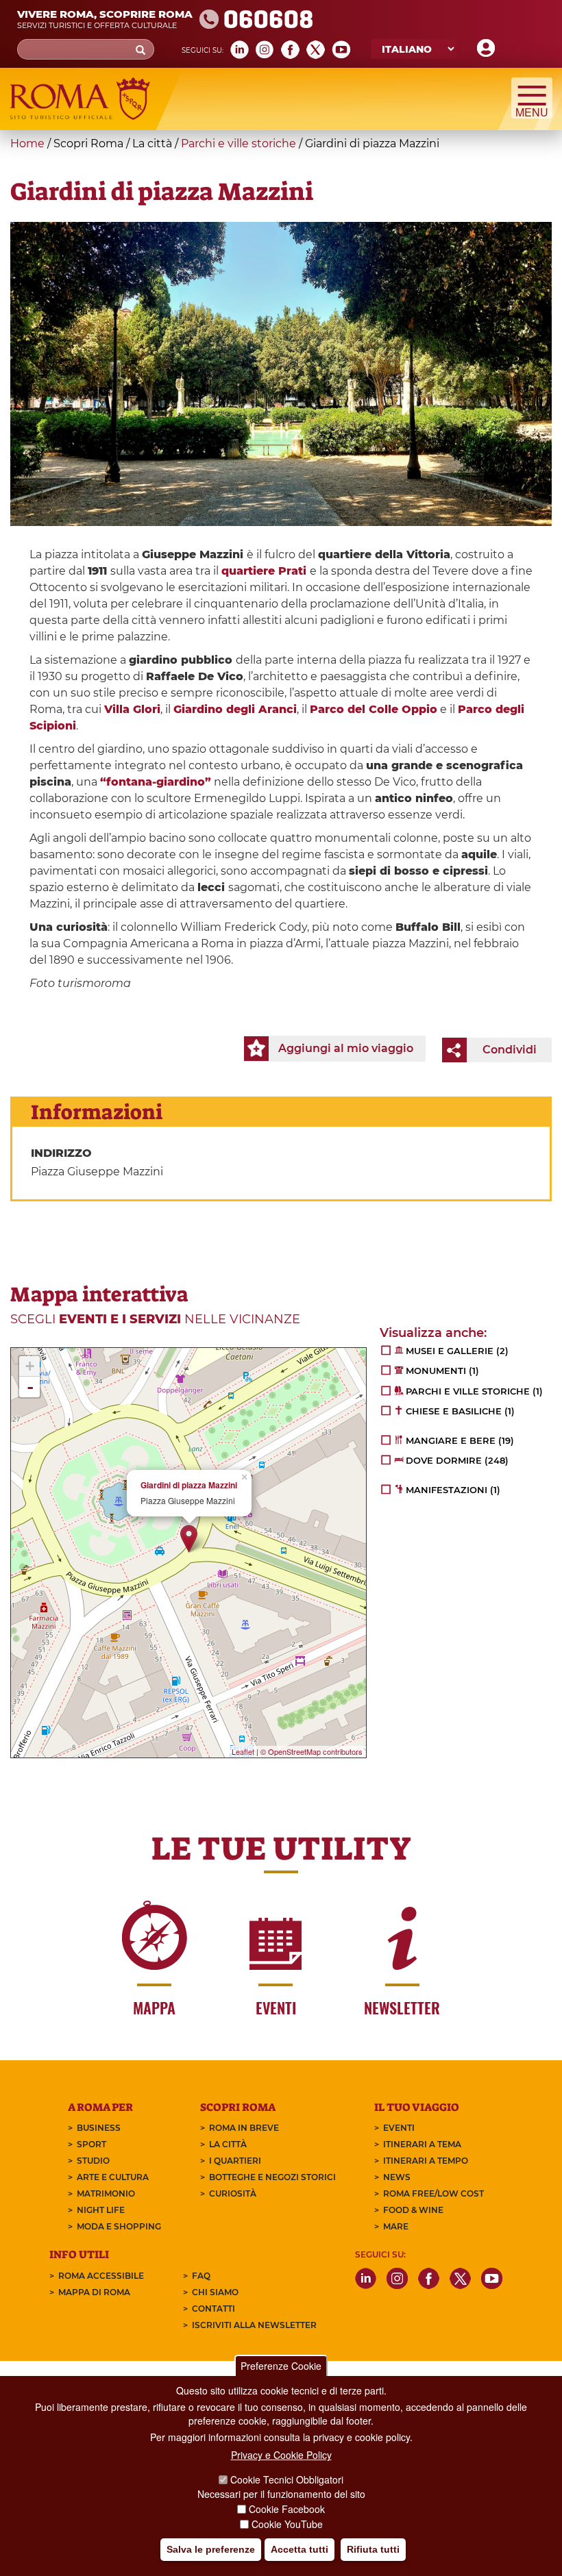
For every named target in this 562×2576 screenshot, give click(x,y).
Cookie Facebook (287, 2509)
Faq (201, 2276)
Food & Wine (413, 2210)
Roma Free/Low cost (433, 2193)
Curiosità (233, 2193)
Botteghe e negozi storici (272, 2177)
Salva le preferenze (211, 2549)
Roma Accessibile (101, 2276)
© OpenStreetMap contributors (311, 1751)
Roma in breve (244, 2128)
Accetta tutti (300, 2549)
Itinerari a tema (422, 2144)
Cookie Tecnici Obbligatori (287, 2479)
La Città (228, 2144)
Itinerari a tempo (426, 2161)
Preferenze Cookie (281, 2366)
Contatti (213, 2309)
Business (99, 2128)
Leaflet (243, 1751)
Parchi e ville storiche (239, 143)
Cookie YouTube (287, 2524)
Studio (93, 2161)
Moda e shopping (119, 2226)
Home (27, 143)
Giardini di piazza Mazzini (189, 1485)
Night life (101, 2210)
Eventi (399, 2128)
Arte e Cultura (113, 2177)
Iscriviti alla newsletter (254, 2325)
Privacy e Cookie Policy (281, 2455)
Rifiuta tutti (373, 2549)
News (397, 2177)
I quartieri (235, 2161)
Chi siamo (215, 2292)
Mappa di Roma (94, 2292)
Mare (396, 2226)
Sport (91, 2144)
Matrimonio (106, 2193)
